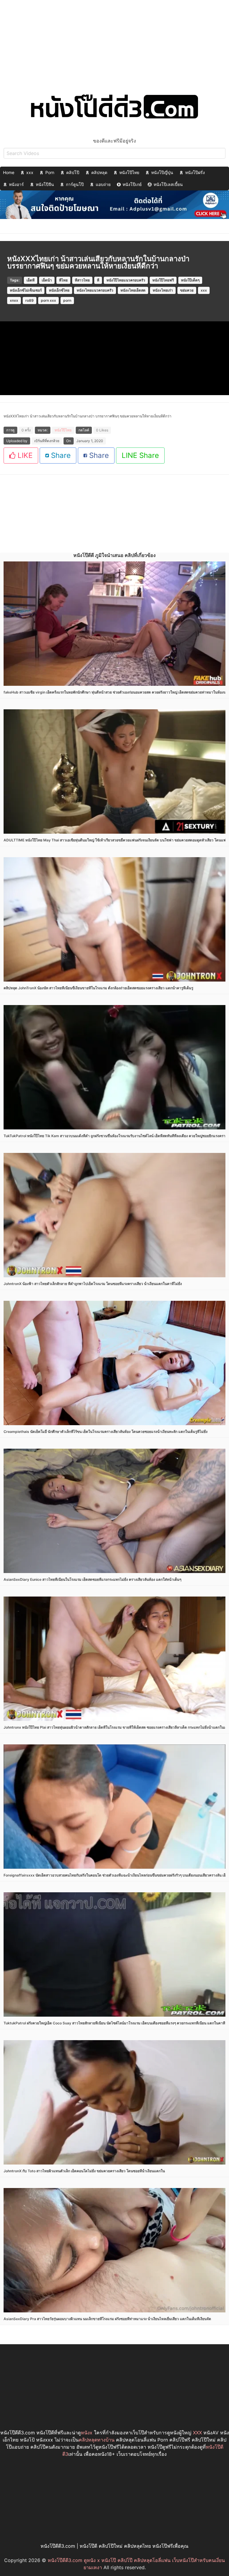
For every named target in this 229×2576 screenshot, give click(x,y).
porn (67, 300)
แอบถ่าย (103, 184)
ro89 (30, 300)
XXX (197, 2433)
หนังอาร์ (16, 184)
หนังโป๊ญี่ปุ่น (162, 172)
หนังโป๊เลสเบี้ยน (168, 184)
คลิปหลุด (99, 172)
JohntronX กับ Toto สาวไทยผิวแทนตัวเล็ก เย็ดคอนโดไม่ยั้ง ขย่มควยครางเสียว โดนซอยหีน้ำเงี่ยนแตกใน (84, 2171)
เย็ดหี (31, 280)
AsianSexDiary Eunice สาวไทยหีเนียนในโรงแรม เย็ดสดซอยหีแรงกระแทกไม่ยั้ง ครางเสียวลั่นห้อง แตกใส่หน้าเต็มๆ (92, 1579)
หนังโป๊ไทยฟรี (163, 280)
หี (98, 280)
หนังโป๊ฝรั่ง (195, 172)
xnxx (14, 300)
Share (60, 455)
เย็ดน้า (47, 280)
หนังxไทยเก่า (163, 290)
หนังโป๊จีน (45, 184)
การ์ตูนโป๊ (75, 184)
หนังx (87, 2433)
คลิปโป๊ (73, 172)
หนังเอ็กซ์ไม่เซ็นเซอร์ (26, 290)
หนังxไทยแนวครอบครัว (95, 290)
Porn (50, 172)
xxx (30, 172)
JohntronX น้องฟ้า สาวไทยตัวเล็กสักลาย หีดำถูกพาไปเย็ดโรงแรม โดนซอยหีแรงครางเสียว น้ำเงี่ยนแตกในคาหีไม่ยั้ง (93, 1284)
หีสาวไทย (82, 280)
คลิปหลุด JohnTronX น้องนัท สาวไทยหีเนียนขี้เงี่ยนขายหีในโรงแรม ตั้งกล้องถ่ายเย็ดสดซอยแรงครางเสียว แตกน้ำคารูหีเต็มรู (98, 988)
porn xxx (48, 300)
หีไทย (63, 280)
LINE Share (140, 455)
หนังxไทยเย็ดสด (133, 290)
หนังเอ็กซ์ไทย (59, 290)
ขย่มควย (187, 290)
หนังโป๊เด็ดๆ (190, 280)
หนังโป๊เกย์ (132, 184)
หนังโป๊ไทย (129, 172)
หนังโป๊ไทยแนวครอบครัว (126, 280)
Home (9, 172)
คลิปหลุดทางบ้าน (97, 2440)
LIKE (24, 455)
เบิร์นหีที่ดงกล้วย (47, 441)
